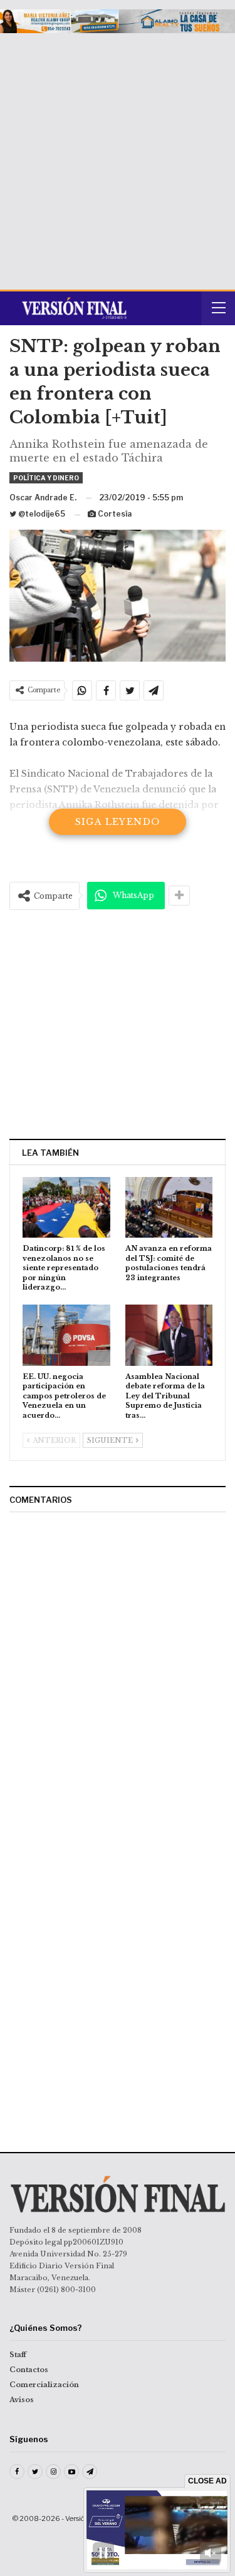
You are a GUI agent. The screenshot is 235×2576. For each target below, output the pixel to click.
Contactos (29, 2370)
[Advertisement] (118, 157)
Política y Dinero (46, 478)
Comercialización (44, 2385)
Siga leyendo (118, 822)
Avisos (22, 2400)
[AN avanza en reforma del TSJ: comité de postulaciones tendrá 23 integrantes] (169, 1208)
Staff (18, 2355)
